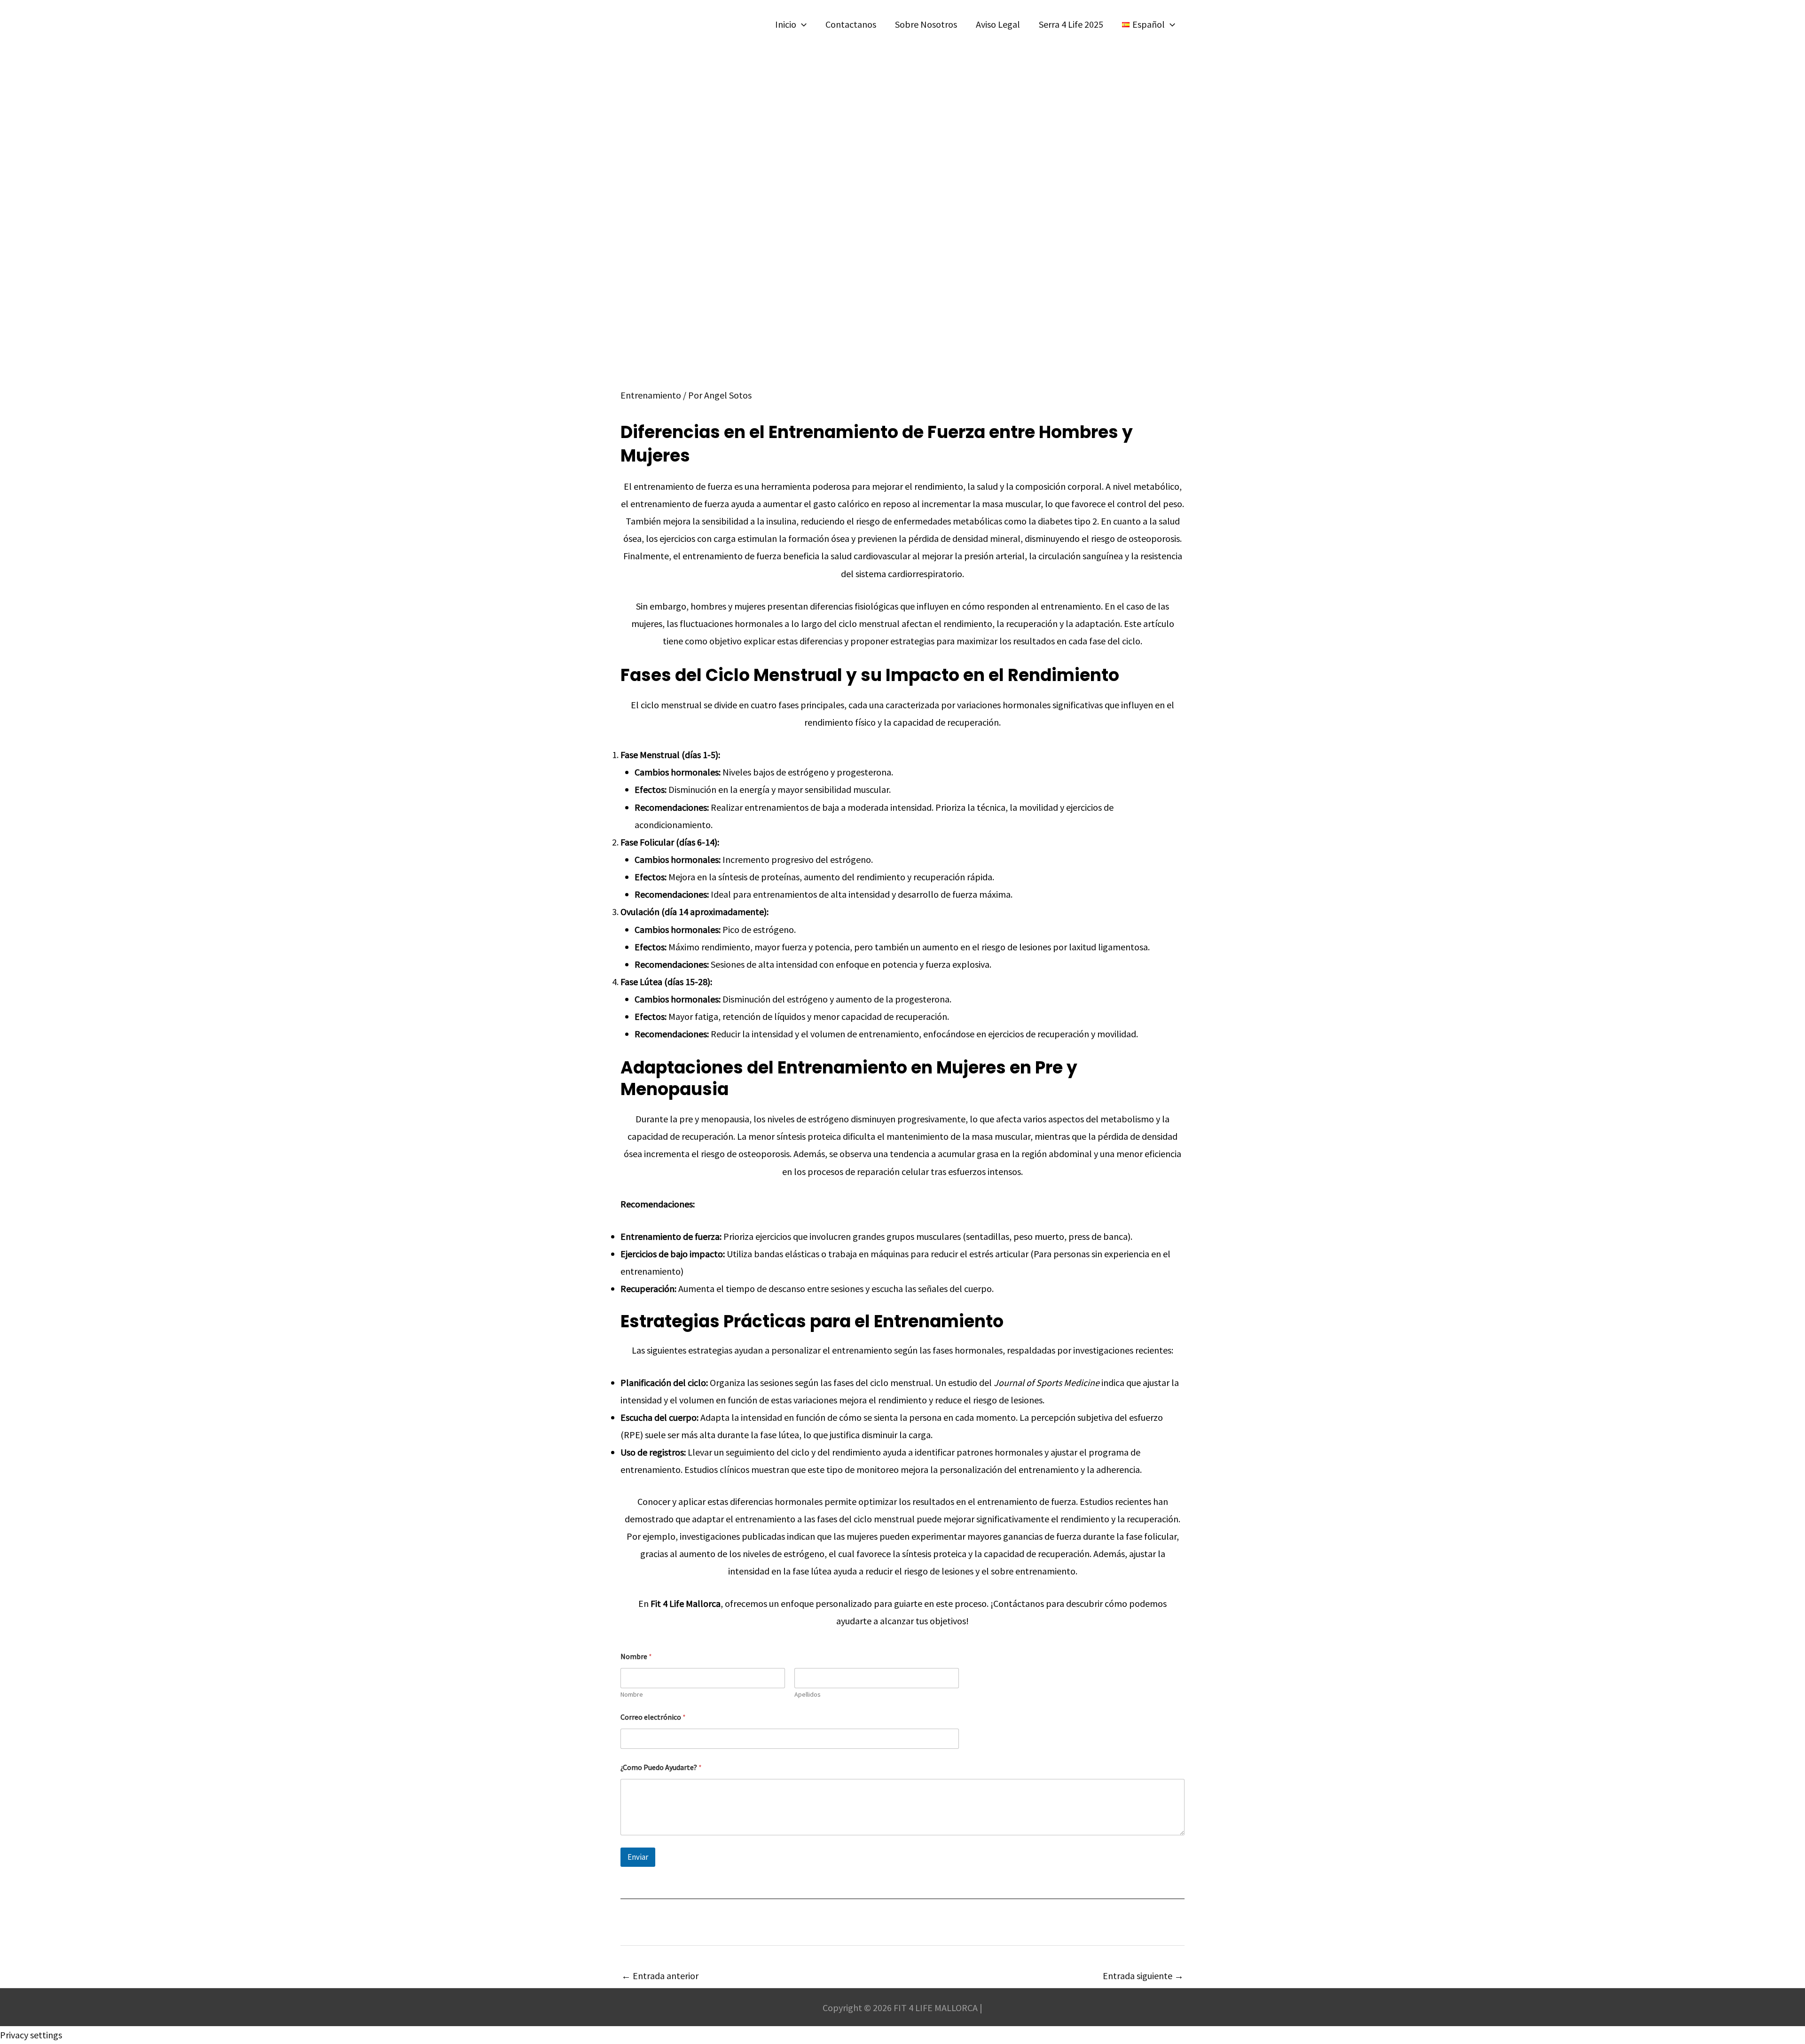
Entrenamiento (651, 395)
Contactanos (851, 24)
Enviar (638, 1857)
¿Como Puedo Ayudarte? (661, 1767)
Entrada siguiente (1143, 1976)
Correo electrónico (653, 1717)
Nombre (632, 1695)
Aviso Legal (998, 24)
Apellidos (808, 1695)
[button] (801, 24)
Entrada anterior (660, 1976)
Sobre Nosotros (926, 24)
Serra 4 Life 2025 (1071, 24)
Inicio (786, 24)
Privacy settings (31, 2035)
